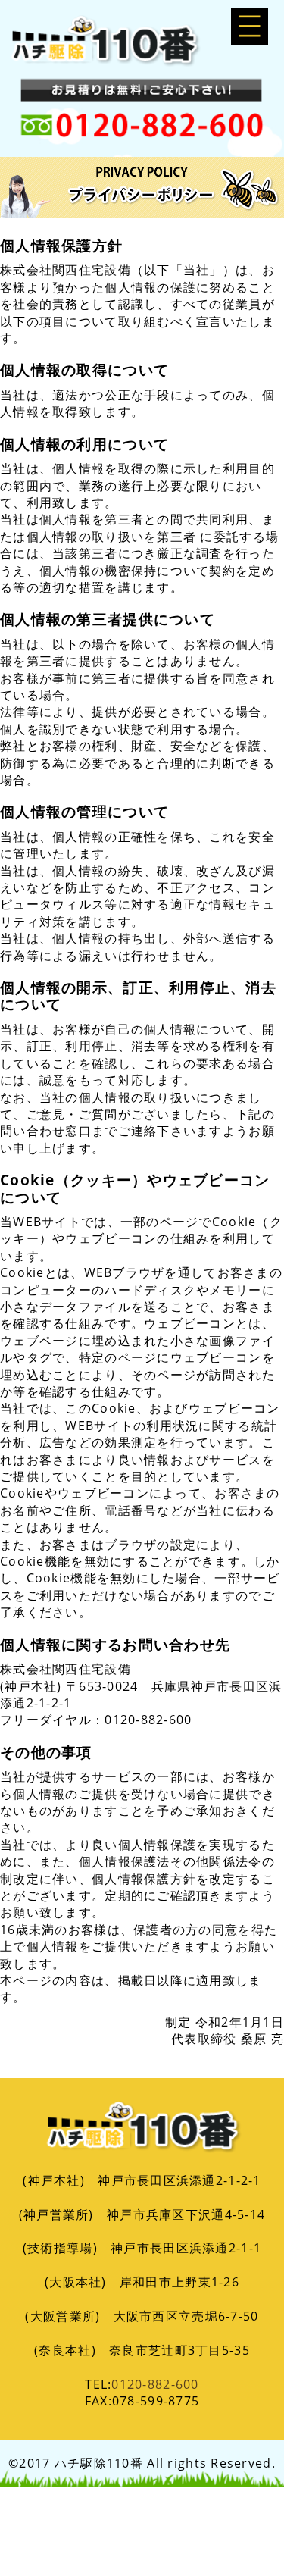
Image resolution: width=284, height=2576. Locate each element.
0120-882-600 (155, 2384)
